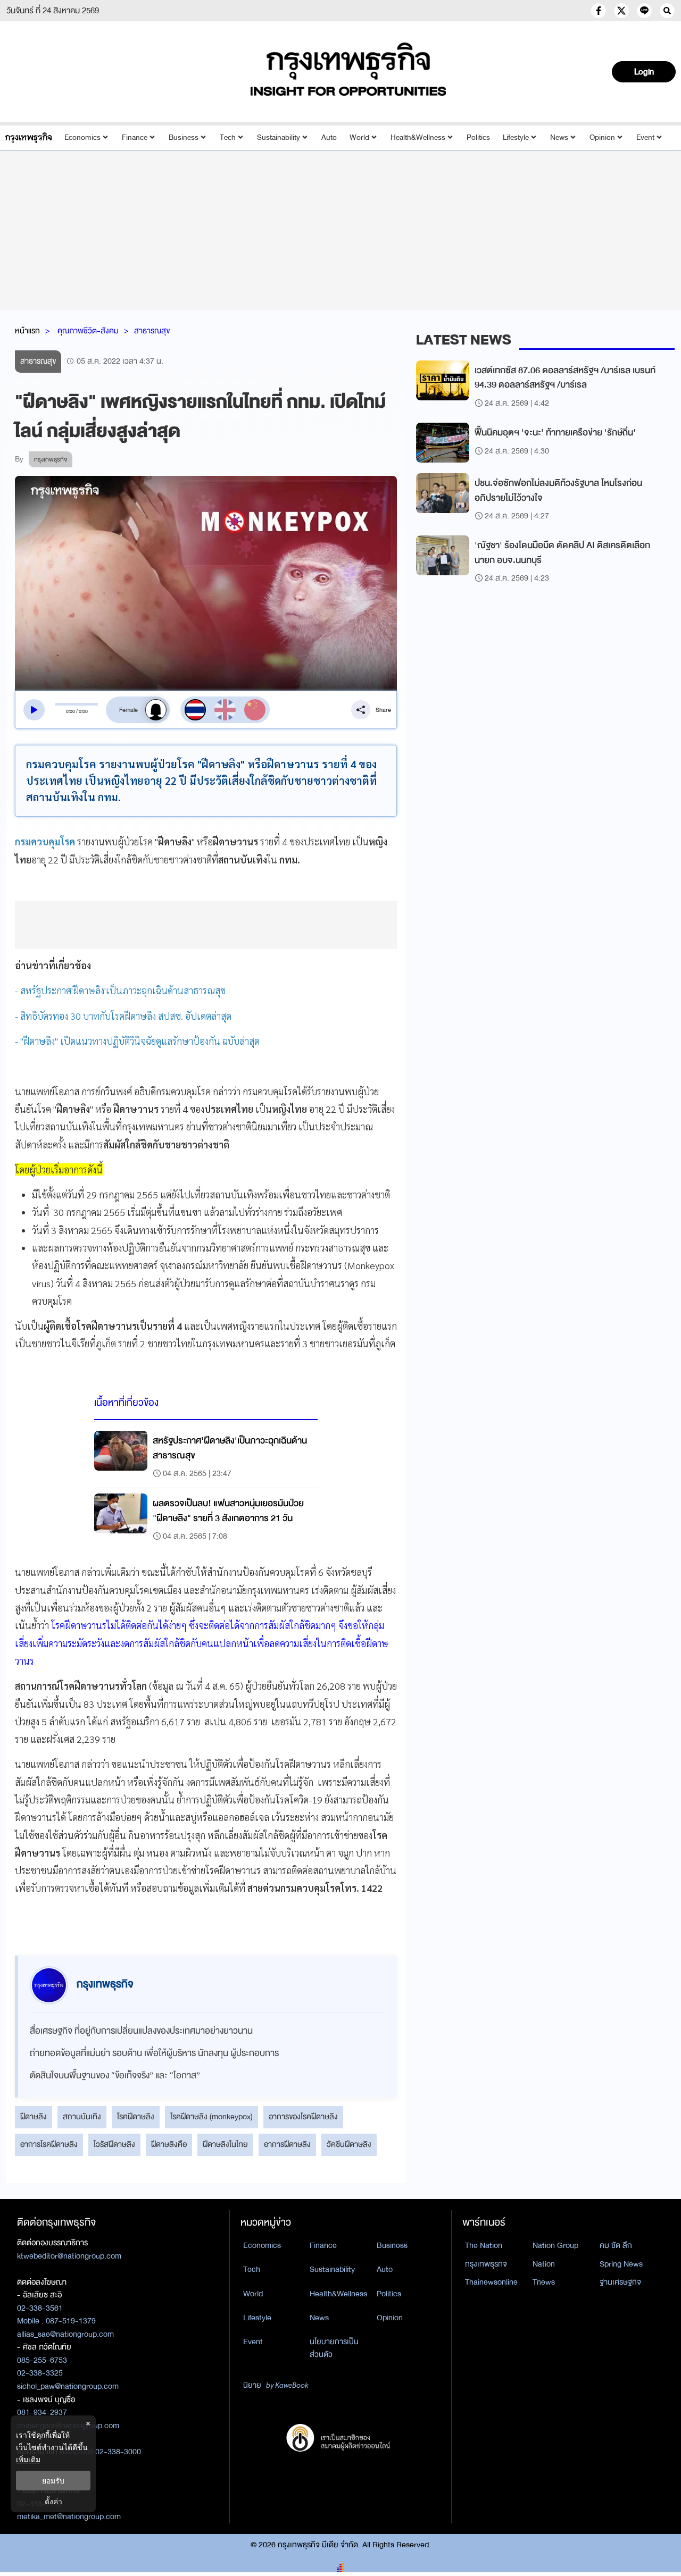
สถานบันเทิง (82, 2117)
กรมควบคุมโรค (45, 841)
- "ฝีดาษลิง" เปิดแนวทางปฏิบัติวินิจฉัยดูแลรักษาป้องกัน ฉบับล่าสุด (137, 1041)
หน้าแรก (27, 331)
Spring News (621, 2264)
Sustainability (279, 137)
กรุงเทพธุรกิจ (486, 2264)
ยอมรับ (53, 2481)
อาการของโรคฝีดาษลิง (303, 2117)
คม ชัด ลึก (616, 2245)
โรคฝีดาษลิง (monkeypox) (211, 2117)
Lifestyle (516, 137)
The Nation (484, 2245)
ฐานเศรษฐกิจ (620, 2282)
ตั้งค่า (53, 2501)
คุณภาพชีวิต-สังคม (88, 331)
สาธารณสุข (152, 331)
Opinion (602, 137)
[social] (599, 11)
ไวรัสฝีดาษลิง (114, 2144)
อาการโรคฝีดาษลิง (49, 2144)
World (359, 137)
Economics (82, 137)
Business (184, 137)
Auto (329, 137)
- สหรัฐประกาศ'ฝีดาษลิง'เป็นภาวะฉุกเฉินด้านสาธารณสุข (120, 990)
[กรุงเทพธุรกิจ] (28, 137)
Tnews (544, 2282)
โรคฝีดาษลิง (136, 2117)
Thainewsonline (491, 2282)
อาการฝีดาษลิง (287, 2144)
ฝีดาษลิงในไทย (225, 2144)
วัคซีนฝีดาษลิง (349, 2144)
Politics (478, 137)
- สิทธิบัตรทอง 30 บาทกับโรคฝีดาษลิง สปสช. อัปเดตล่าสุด (123, 1016)
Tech (228, 137)
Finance (135, 137)
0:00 (70, 711)
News (559, 137)
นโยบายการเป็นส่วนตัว (334, 2348)
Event (645, 137)
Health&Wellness (418, 137)
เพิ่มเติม (28, 2459)
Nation (544, 2264)
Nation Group (555, 2245)
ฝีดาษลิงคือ (169, 2144)
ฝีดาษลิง (34, 2117)
